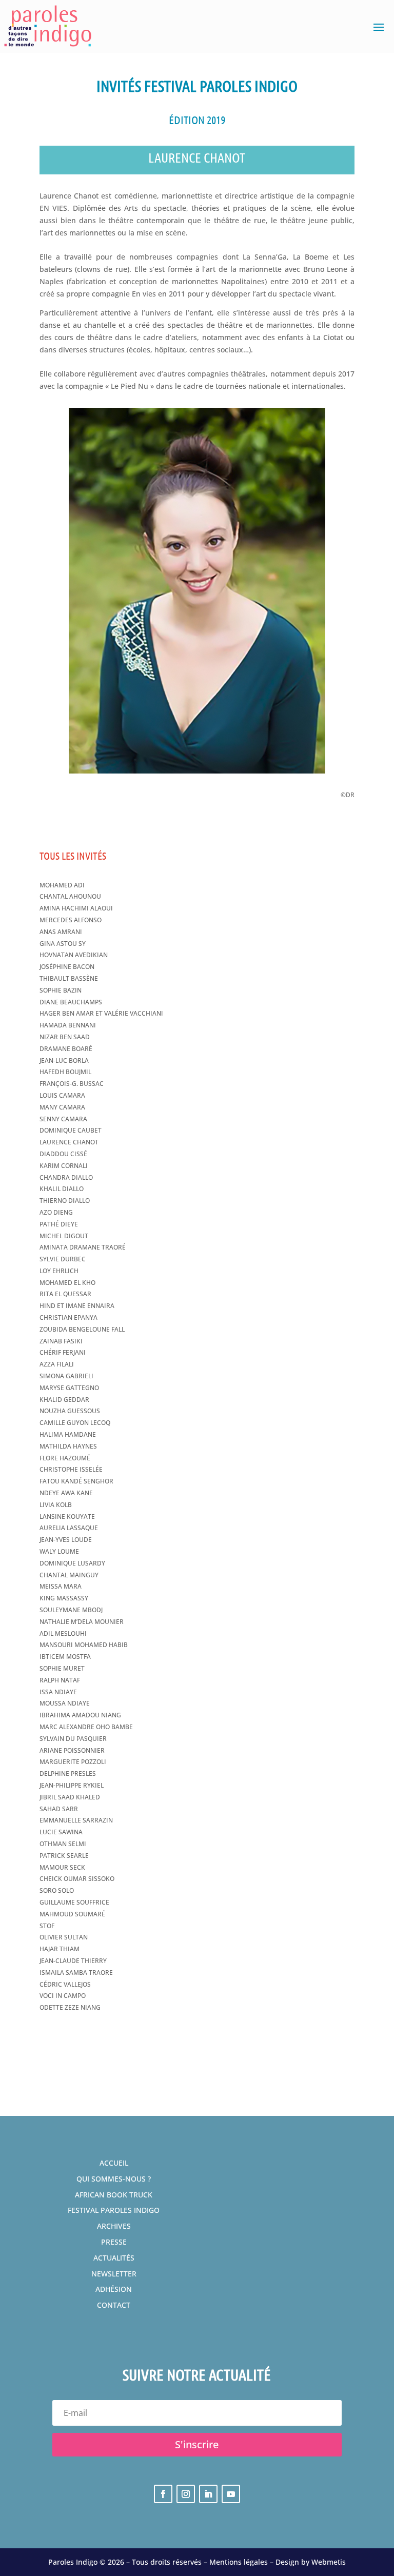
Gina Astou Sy (63, 944)
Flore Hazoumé (65, 1458)
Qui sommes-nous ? (114, 2179)
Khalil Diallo (62, 1189)
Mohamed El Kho (67, 1283)
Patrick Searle (64, 1856)
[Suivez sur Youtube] (231, 2494)
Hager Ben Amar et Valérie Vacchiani (101, 1013)
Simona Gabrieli (66, 1376)
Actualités (114, 2258)
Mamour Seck (62, 1867)
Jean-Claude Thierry (73, 1961)
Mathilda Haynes (68, 1446)
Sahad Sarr (59, 1809)
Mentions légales (239, 2562)
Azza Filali (57, 1364)
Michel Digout (64, 1236)
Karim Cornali (64, 1166)
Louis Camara (62, 1095)
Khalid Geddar (64, 1400)
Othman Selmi (63, 1844)
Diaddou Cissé (63, 1154)
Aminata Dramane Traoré (83, 1247)
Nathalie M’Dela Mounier (82, 1622)
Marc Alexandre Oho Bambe (86, 1727)
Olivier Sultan (64, 1937)
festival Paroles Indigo (114, 2210)
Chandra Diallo (66, 1177)
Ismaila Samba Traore (76, 1973)
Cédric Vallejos (65, 1984)
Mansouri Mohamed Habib (84, 1645)
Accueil (114, 2163)
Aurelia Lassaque (69, 1528)
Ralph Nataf (60, 1680)
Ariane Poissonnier (72, 1750)
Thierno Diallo (65, 1201)
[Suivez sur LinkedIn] (208, 2494)
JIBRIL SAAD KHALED (70, 1797)
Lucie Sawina (61, 1832)
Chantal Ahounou (70, 896)
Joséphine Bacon (67, 967)
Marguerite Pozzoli (73, 1762)
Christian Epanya (68, 1317)
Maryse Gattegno (69, 1388)
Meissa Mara (61, 1586)
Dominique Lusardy (72, 1563)
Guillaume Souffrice (74, 1902)
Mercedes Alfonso (71, 920)
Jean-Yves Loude (66, 1540)
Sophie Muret (62, 1668)
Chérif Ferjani (63, 1352)
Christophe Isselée (71, 1469)
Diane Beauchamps (71, 1002)
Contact (114, 2305)
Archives (114, 2226)
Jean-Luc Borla (64, 1061)
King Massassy (64, 1598)
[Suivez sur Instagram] (186, 2494)
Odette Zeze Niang (70, 2007)
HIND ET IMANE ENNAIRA (77, 1306)
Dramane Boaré (66, 1049)
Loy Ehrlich (59, 1271)
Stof (47, 1926)
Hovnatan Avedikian (74, 955)
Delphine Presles (68, 1774)
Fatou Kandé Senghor (76, 1481)
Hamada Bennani (68, 1025)
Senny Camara (63, 1119)
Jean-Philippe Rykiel (72, 1785)
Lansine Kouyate (67, 1517)
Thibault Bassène (69, 978)
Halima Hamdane (68, 1434)
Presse (114, 2242)
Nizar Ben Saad (65, 1037)
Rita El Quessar (65, 1294)
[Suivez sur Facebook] (163, 2494)
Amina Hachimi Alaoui (76, 908)
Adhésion (114, 2289)
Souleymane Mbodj (71, 1610)
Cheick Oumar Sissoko (77, 1879)
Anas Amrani (61, 932)
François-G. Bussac (72, 1084)
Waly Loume (59, 1551)
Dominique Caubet (71, 1130)
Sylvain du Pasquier (73, 1739)
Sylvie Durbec (63, 1259)
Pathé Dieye (59, 1224)
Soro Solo (57, 1890)
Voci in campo (63, 1996)
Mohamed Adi (62, 885)
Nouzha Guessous (70, 1411)
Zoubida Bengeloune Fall (82, 1329)
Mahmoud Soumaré (72, 1914)
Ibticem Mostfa (65, 1657)
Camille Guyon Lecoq (75, 1423)
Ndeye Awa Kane (66, 1493)
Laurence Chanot (69, 1142)
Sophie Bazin (61, 990)
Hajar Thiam (60, 1949)
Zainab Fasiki (61, 1341)
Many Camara (62, 1107)
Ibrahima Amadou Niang (80, 1715)
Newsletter (114, 2274)
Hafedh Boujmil (65, 1072)
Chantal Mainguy (69, 1575)
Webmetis (329, 2562)
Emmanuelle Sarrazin (76, 1820)
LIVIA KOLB (56, 1505)
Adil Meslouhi (63, 1633)
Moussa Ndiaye (65, 1703)
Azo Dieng (56, 1212)
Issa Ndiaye (58, 1692)
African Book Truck (114, 2195)
